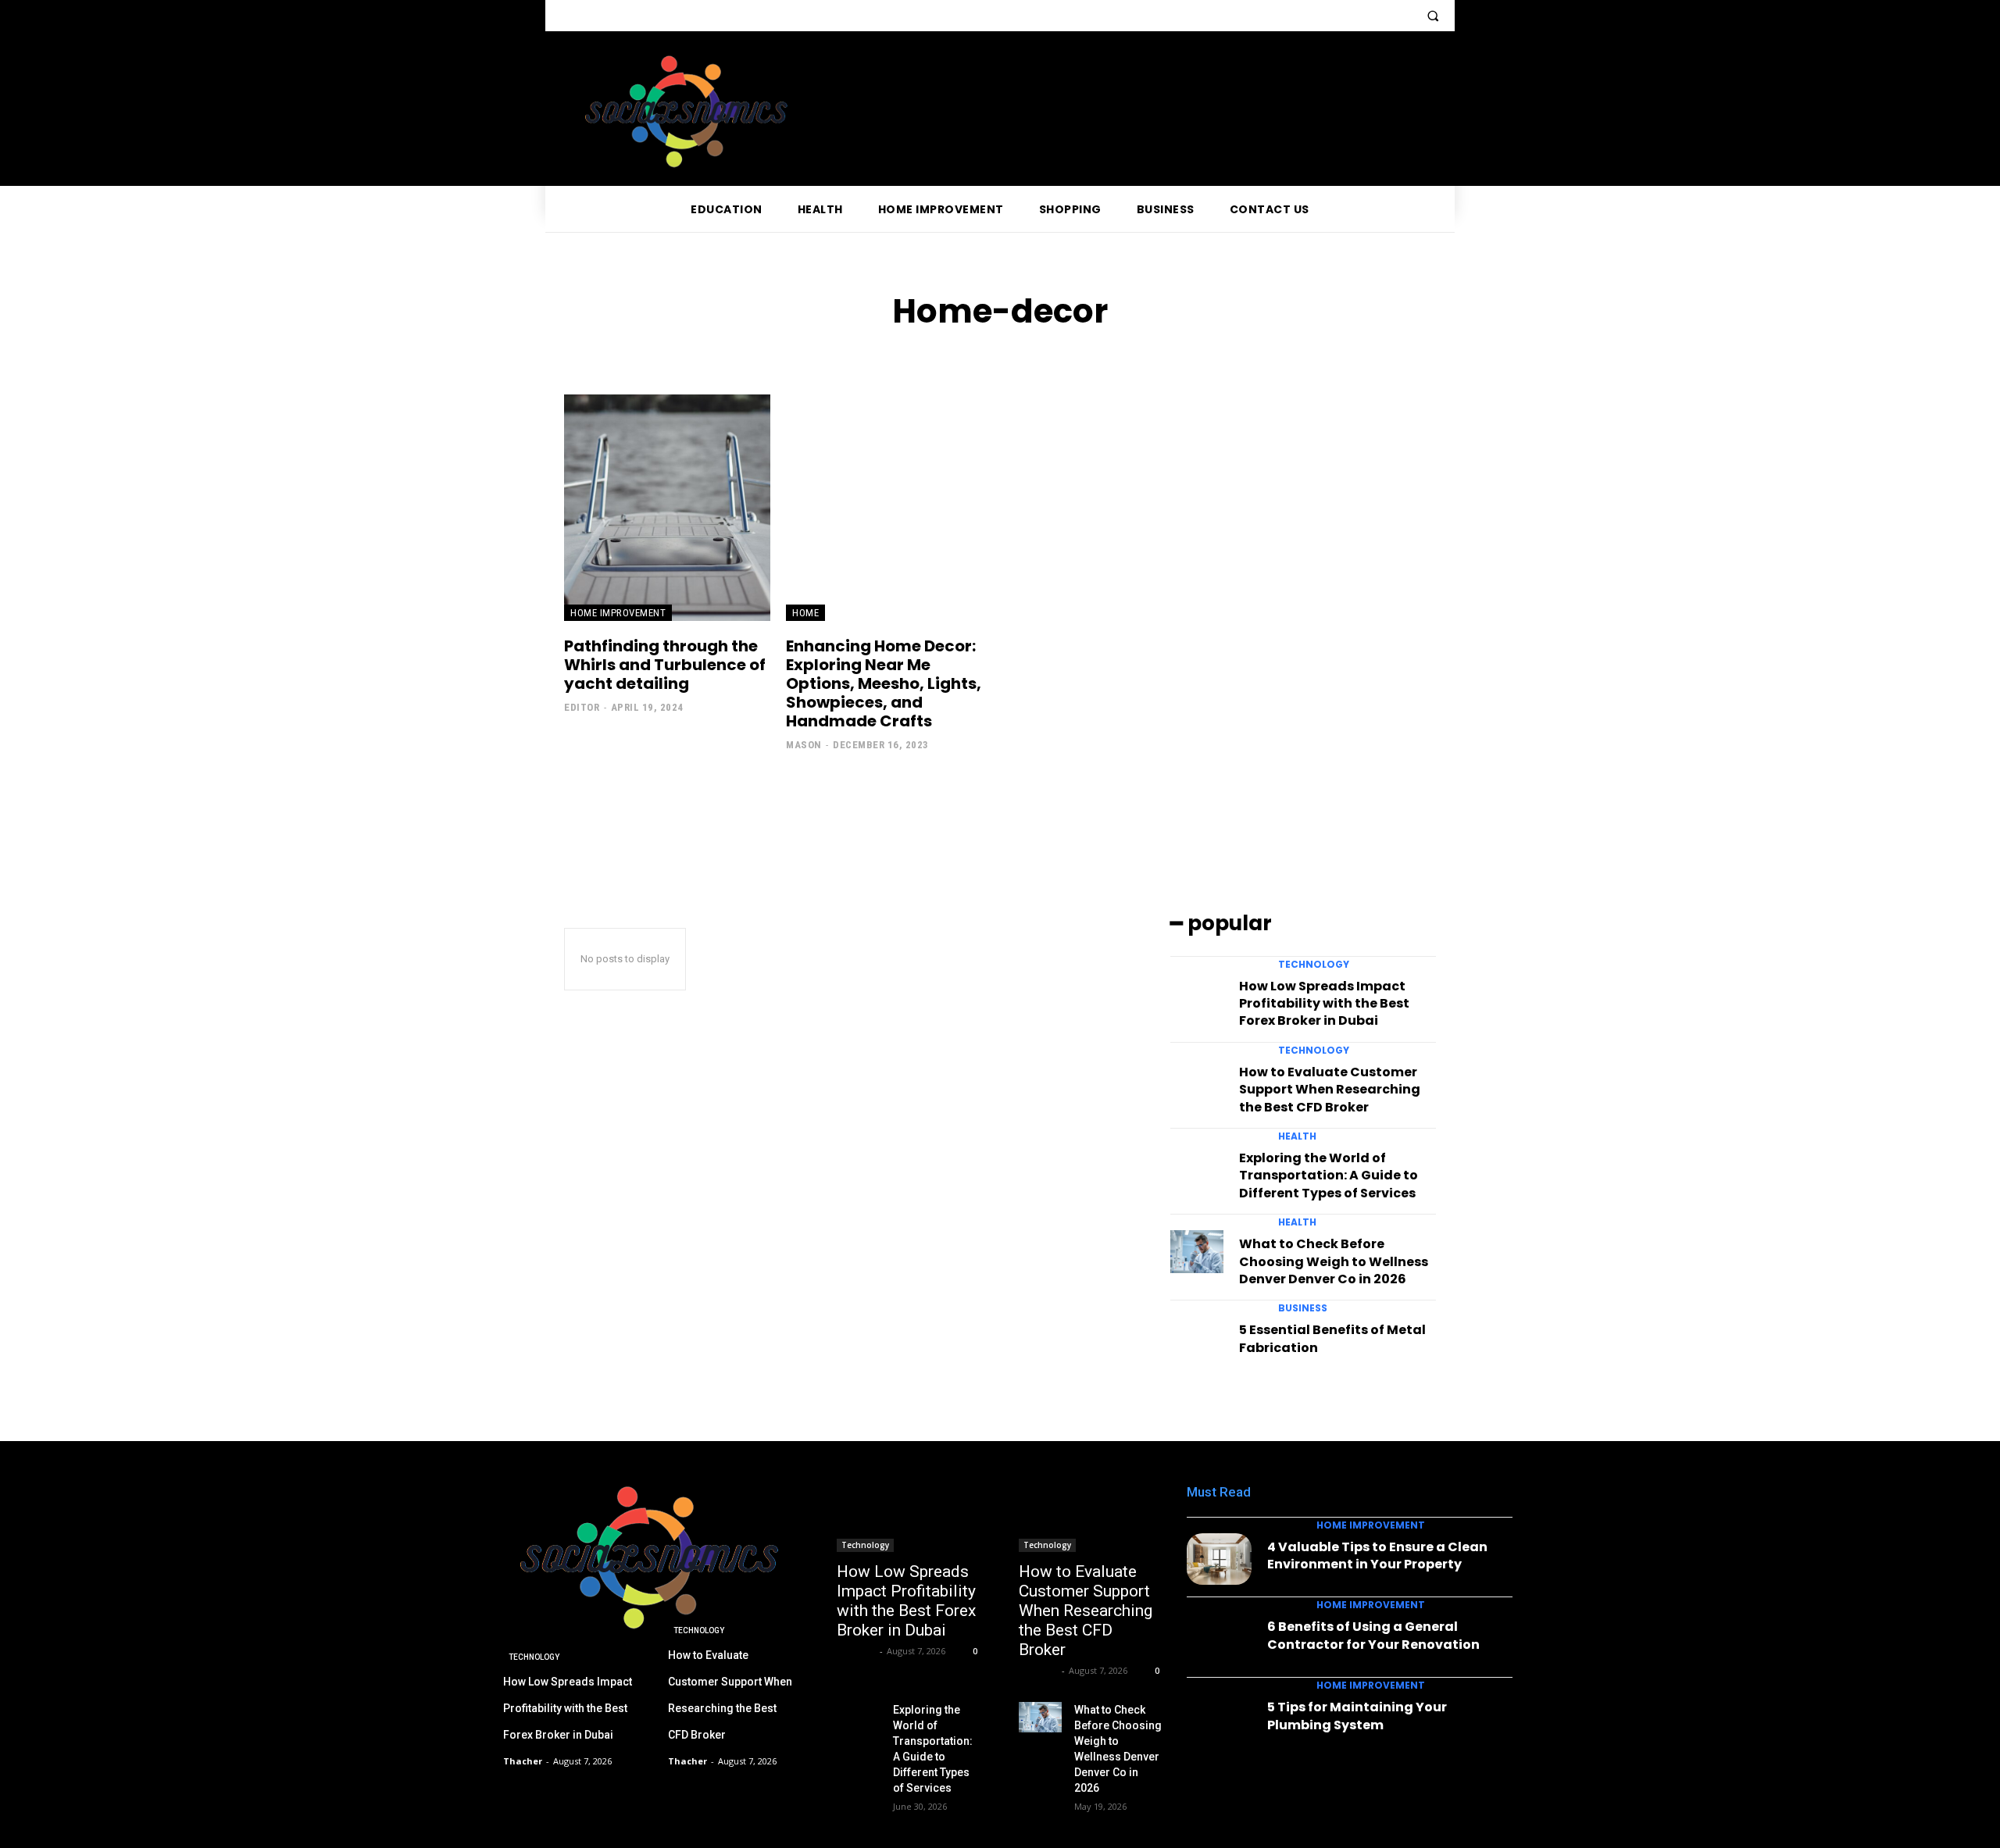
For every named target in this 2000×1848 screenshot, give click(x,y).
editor (582, 707)
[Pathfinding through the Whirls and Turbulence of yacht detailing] (667, 508)
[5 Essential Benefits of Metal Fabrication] (1197, 1337)
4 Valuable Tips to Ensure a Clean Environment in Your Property (1377, 1555)
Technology (1314, 965)
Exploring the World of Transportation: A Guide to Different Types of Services (1329, 1176)
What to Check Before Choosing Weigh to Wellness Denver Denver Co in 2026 (1334, 1261)
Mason (804, 745)
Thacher (856, 1651)
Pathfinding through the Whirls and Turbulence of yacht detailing (665, 665)
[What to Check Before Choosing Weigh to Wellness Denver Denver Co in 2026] (1197, 1251)
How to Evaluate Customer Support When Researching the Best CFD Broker (1330, 1090)
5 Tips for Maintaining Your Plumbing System (1357, 1716)
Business (1303, 1308)
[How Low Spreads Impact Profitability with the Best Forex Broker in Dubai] (1197, 994)
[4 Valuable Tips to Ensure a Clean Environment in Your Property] (1219, 1559)
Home (805, 613)
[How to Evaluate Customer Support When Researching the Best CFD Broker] (1197, 1079)
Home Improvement (618, 613)
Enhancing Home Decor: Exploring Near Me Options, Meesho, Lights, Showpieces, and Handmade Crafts (884, 683)
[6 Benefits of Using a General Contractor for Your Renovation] (1219, 1639)
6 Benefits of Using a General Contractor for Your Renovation (1373, 1635)
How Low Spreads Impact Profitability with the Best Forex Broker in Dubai (1324, 1004)
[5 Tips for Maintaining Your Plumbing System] (1219, 1720)
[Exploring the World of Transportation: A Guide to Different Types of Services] (1197, 1165)
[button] (1433, 16)
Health (1297, 1136)
